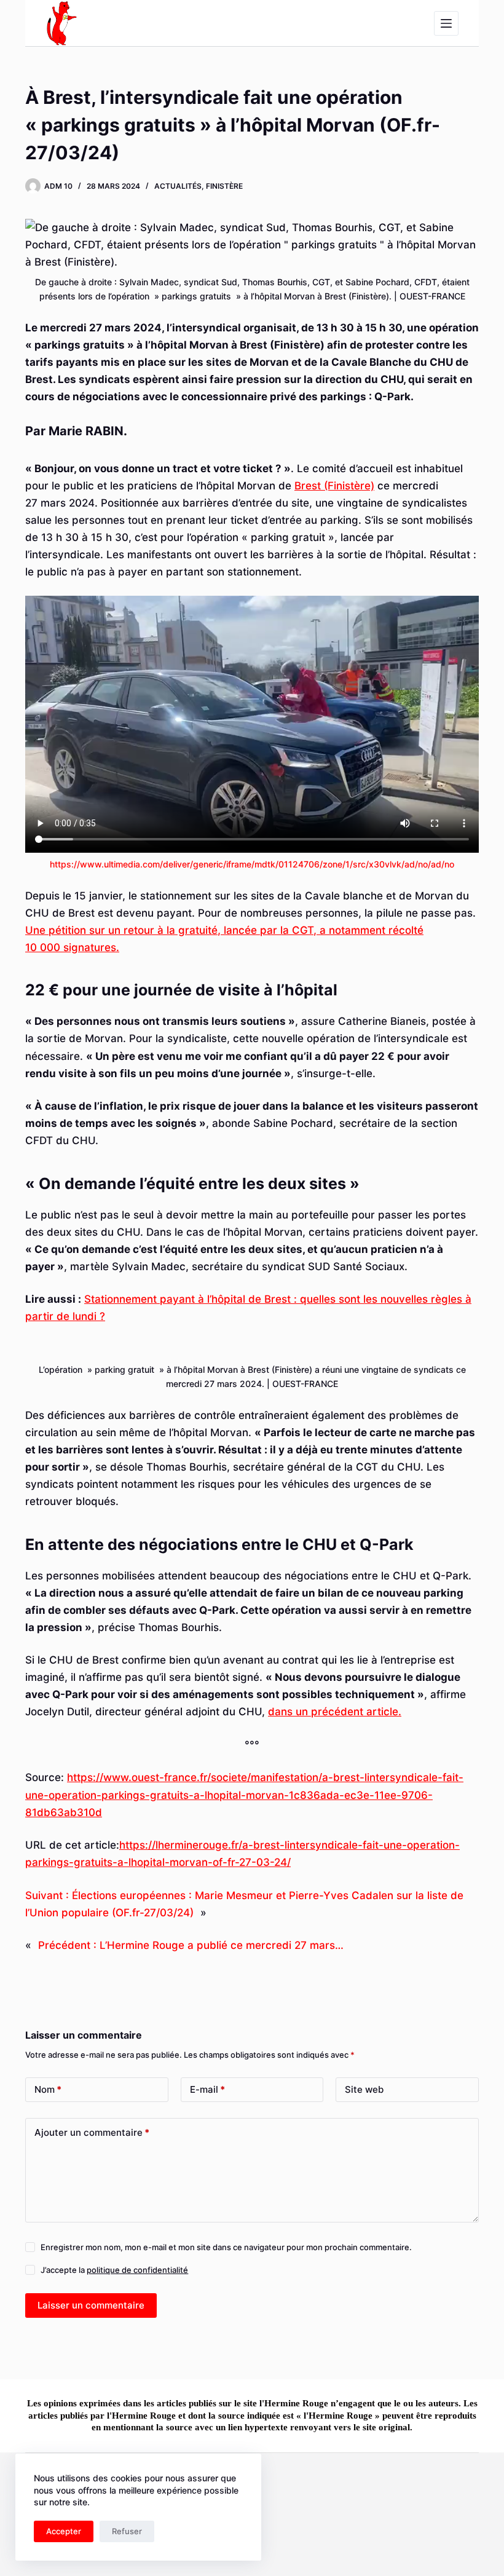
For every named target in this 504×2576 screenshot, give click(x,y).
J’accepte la (114, 2270)
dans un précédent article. (335, 1712)
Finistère (224, 186)
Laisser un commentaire (91, 2305)
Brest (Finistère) (334, 486)
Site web (364, 2089)
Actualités (178, 186)
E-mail (207, 2089)
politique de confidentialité (137, 2270)
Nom (48, 2089)
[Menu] (446, 23)
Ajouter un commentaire (92, 2132)
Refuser (127, 2531)
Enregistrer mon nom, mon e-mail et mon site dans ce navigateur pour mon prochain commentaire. (226, 2247)
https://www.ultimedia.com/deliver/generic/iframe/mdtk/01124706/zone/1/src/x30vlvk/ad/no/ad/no (252, 864)
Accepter (64, 2531)
